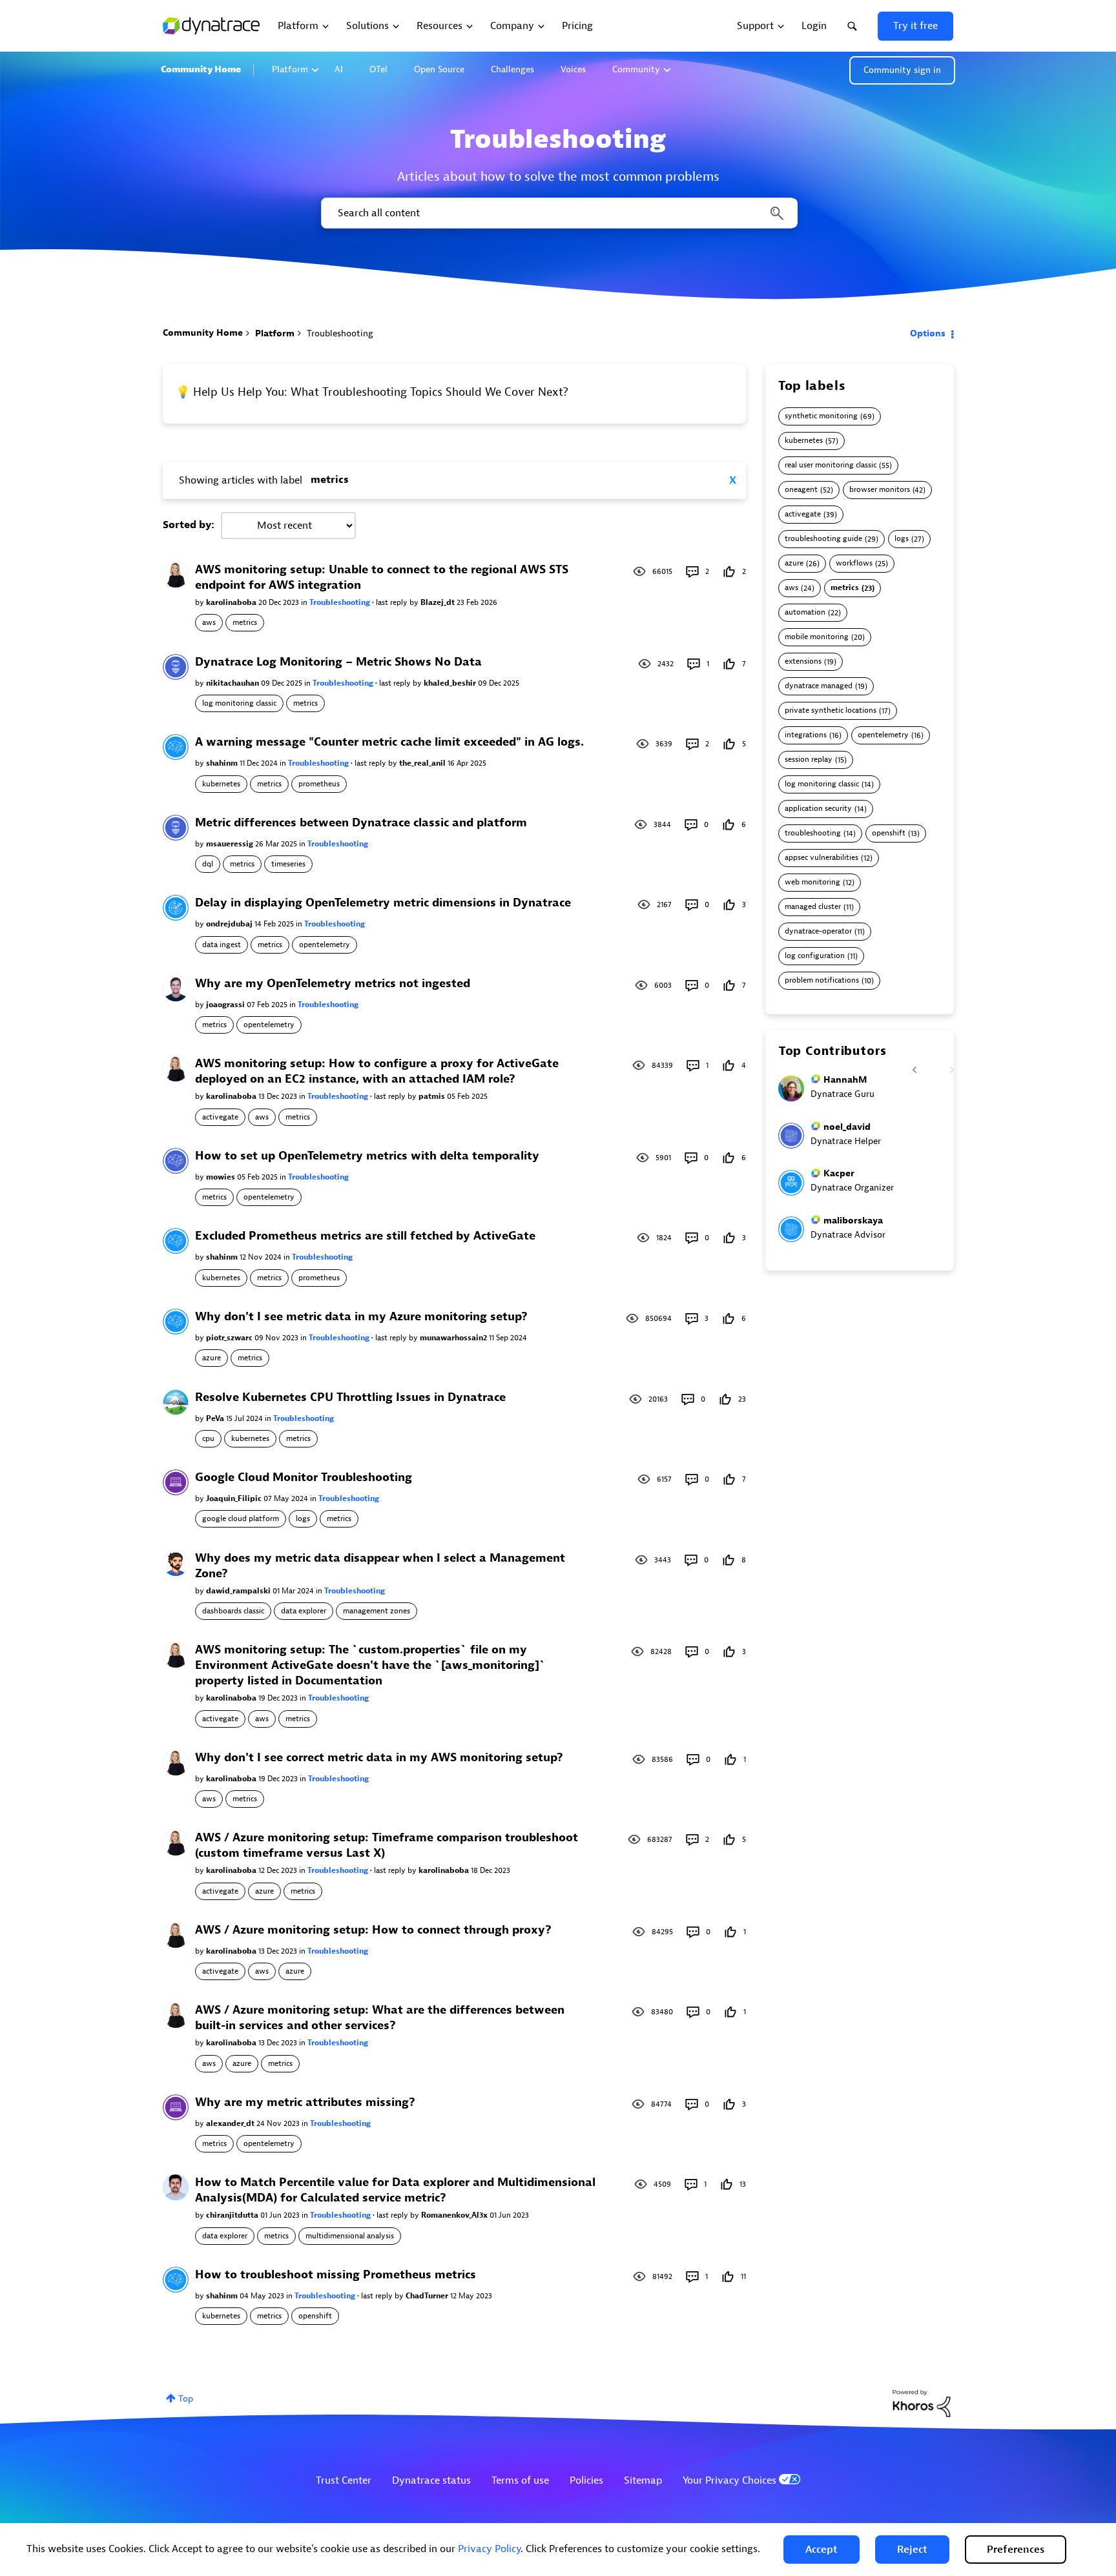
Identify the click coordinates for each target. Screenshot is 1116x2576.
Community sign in (902, 70)
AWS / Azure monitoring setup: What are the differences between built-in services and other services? (380, 2018)
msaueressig (231, 844)
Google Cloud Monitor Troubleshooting (304, 1477)
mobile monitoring (817, 637)
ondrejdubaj (230, 924)
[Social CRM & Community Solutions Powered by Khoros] (922, 2403)
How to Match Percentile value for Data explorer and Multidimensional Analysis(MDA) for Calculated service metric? (395, 2190)
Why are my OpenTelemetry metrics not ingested (333, 984)
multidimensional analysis (350, 2236)
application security (818, 809)
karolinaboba (232, 602)
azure (212, 1358)
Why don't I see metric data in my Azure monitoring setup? (361, 1317)
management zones (377, 1611)
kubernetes (221, 784)
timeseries (288, 864)
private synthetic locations (831, 710)
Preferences (1016, 2550)
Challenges (512, 69)
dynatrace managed (819, 686)
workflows (854, 563)
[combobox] (558, 213)
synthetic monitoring (821, 416)
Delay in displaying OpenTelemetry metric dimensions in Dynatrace (383, 903)
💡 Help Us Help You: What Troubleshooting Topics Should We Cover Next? (372, 392)
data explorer (304, 1611)
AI (339, 69)
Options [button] (928, 333)
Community (636, 69)
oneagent (801, 490)
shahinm (223, 763)
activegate (220, 1117)
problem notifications (822, 980)
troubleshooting (813, 833)
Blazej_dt (439, 602)
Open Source (439, 69)
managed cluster (813, 907)
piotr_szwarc (230, 1338)
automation (805, 612)
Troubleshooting (341, 602)
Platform (290, 69)
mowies (222, 1177)
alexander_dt (231, 2123)
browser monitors (880, 490)
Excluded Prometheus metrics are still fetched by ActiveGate (365, 1236)
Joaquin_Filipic (235, 1498)
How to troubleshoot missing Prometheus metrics (336, 2275)
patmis (433, 1096)
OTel (378, 69)
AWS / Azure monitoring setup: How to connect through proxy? (373, 1930)
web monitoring (812, 882)
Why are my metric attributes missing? (305, 2102)
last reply (393, 602)
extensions (803, 661)
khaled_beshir (451, 683)
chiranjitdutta (233, 2215)
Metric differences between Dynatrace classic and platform (361, 823)
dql (208, 864)
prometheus (319, 784)
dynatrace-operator (818, 931)
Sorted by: (189, 525)
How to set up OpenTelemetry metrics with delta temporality (367, 1156)
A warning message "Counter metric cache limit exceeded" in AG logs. (389, 742)
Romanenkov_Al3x (455, 2215)
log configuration (815, 956)
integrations (806, 735)
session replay (809, 760)
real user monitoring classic (831, 465)
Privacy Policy (489, 2549)
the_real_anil (423, 763)
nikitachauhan (233, 683)
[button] (821, 2550)
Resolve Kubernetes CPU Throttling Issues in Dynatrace (350, 1397)
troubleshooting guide (823, 539)
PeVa (216, 1418)
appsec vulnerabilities (821, 858)
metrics (245, 622)
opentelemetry (325, 945)
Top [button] (186, 2399)
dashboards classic (233, 1611)
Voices (573, 69)
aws (209, 622)
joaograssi (226, 1005)
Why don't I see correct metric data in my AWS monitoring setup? (379, 1758)
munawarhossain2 (454, 1338)
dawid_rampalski (239, 1591)
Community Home (201, 69)
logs (303, 1518)
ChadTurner (428, 2296)
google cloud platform (241, 1518)
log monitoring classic (239, 703)
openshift (315, 2316)
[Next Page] (944, 1062)
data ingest (222, 945)
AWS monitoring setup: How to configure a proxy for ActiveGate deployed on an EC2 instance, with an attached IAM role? (377, 1071)
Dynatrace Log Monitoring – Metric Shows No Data (338, 662)
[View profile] (176, 574)
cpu (208, 1438)
